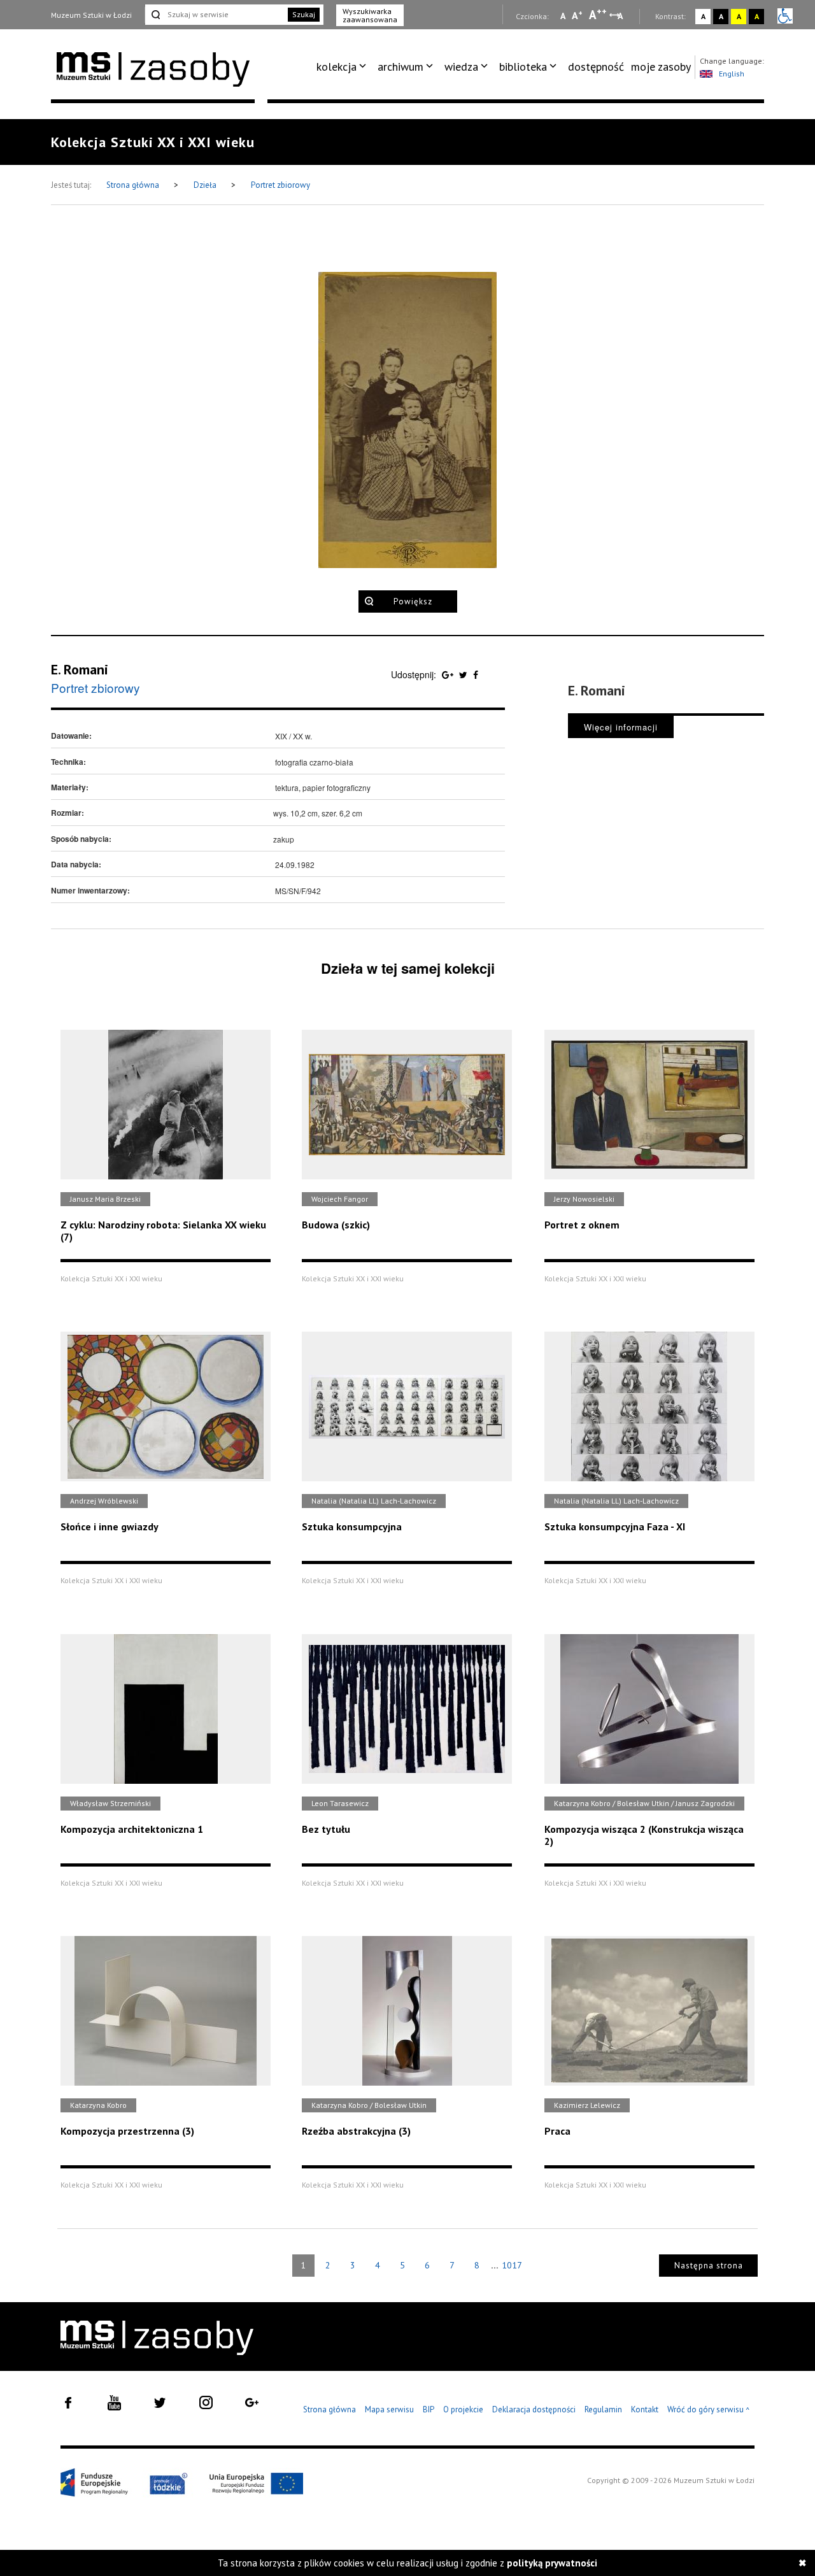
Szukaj (304, 14)
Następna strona (709, 2266)
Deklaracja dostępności (534, 2409)
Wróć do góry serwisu (709, 2410)
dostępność (596, 67)
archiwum (400, 67)
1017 (512, 2265)
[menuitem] (344, 67)
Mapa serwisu (389, 2409)
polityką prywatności (552, 2563)
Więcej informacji (621, 727)
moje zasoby (661, 67)
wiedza (461, 67)
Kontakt (645, 2409)
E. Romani (80, 669)
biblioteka (523, 67)
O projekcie (463, 2409)
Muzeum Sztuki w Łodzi (91, 15)
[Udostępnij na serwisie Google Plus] (449, 674)
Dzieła (206, 185)
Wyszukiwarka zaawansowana (370, 15)
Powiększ (413, 601)
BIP (429, 2409)
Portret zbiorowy (280, 185)
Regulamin (603, 2409)
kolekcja (337, 67)
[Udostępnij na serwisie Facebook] (476, 674)
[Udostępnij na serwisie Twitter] (464, 674)
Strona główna (134, 185)
